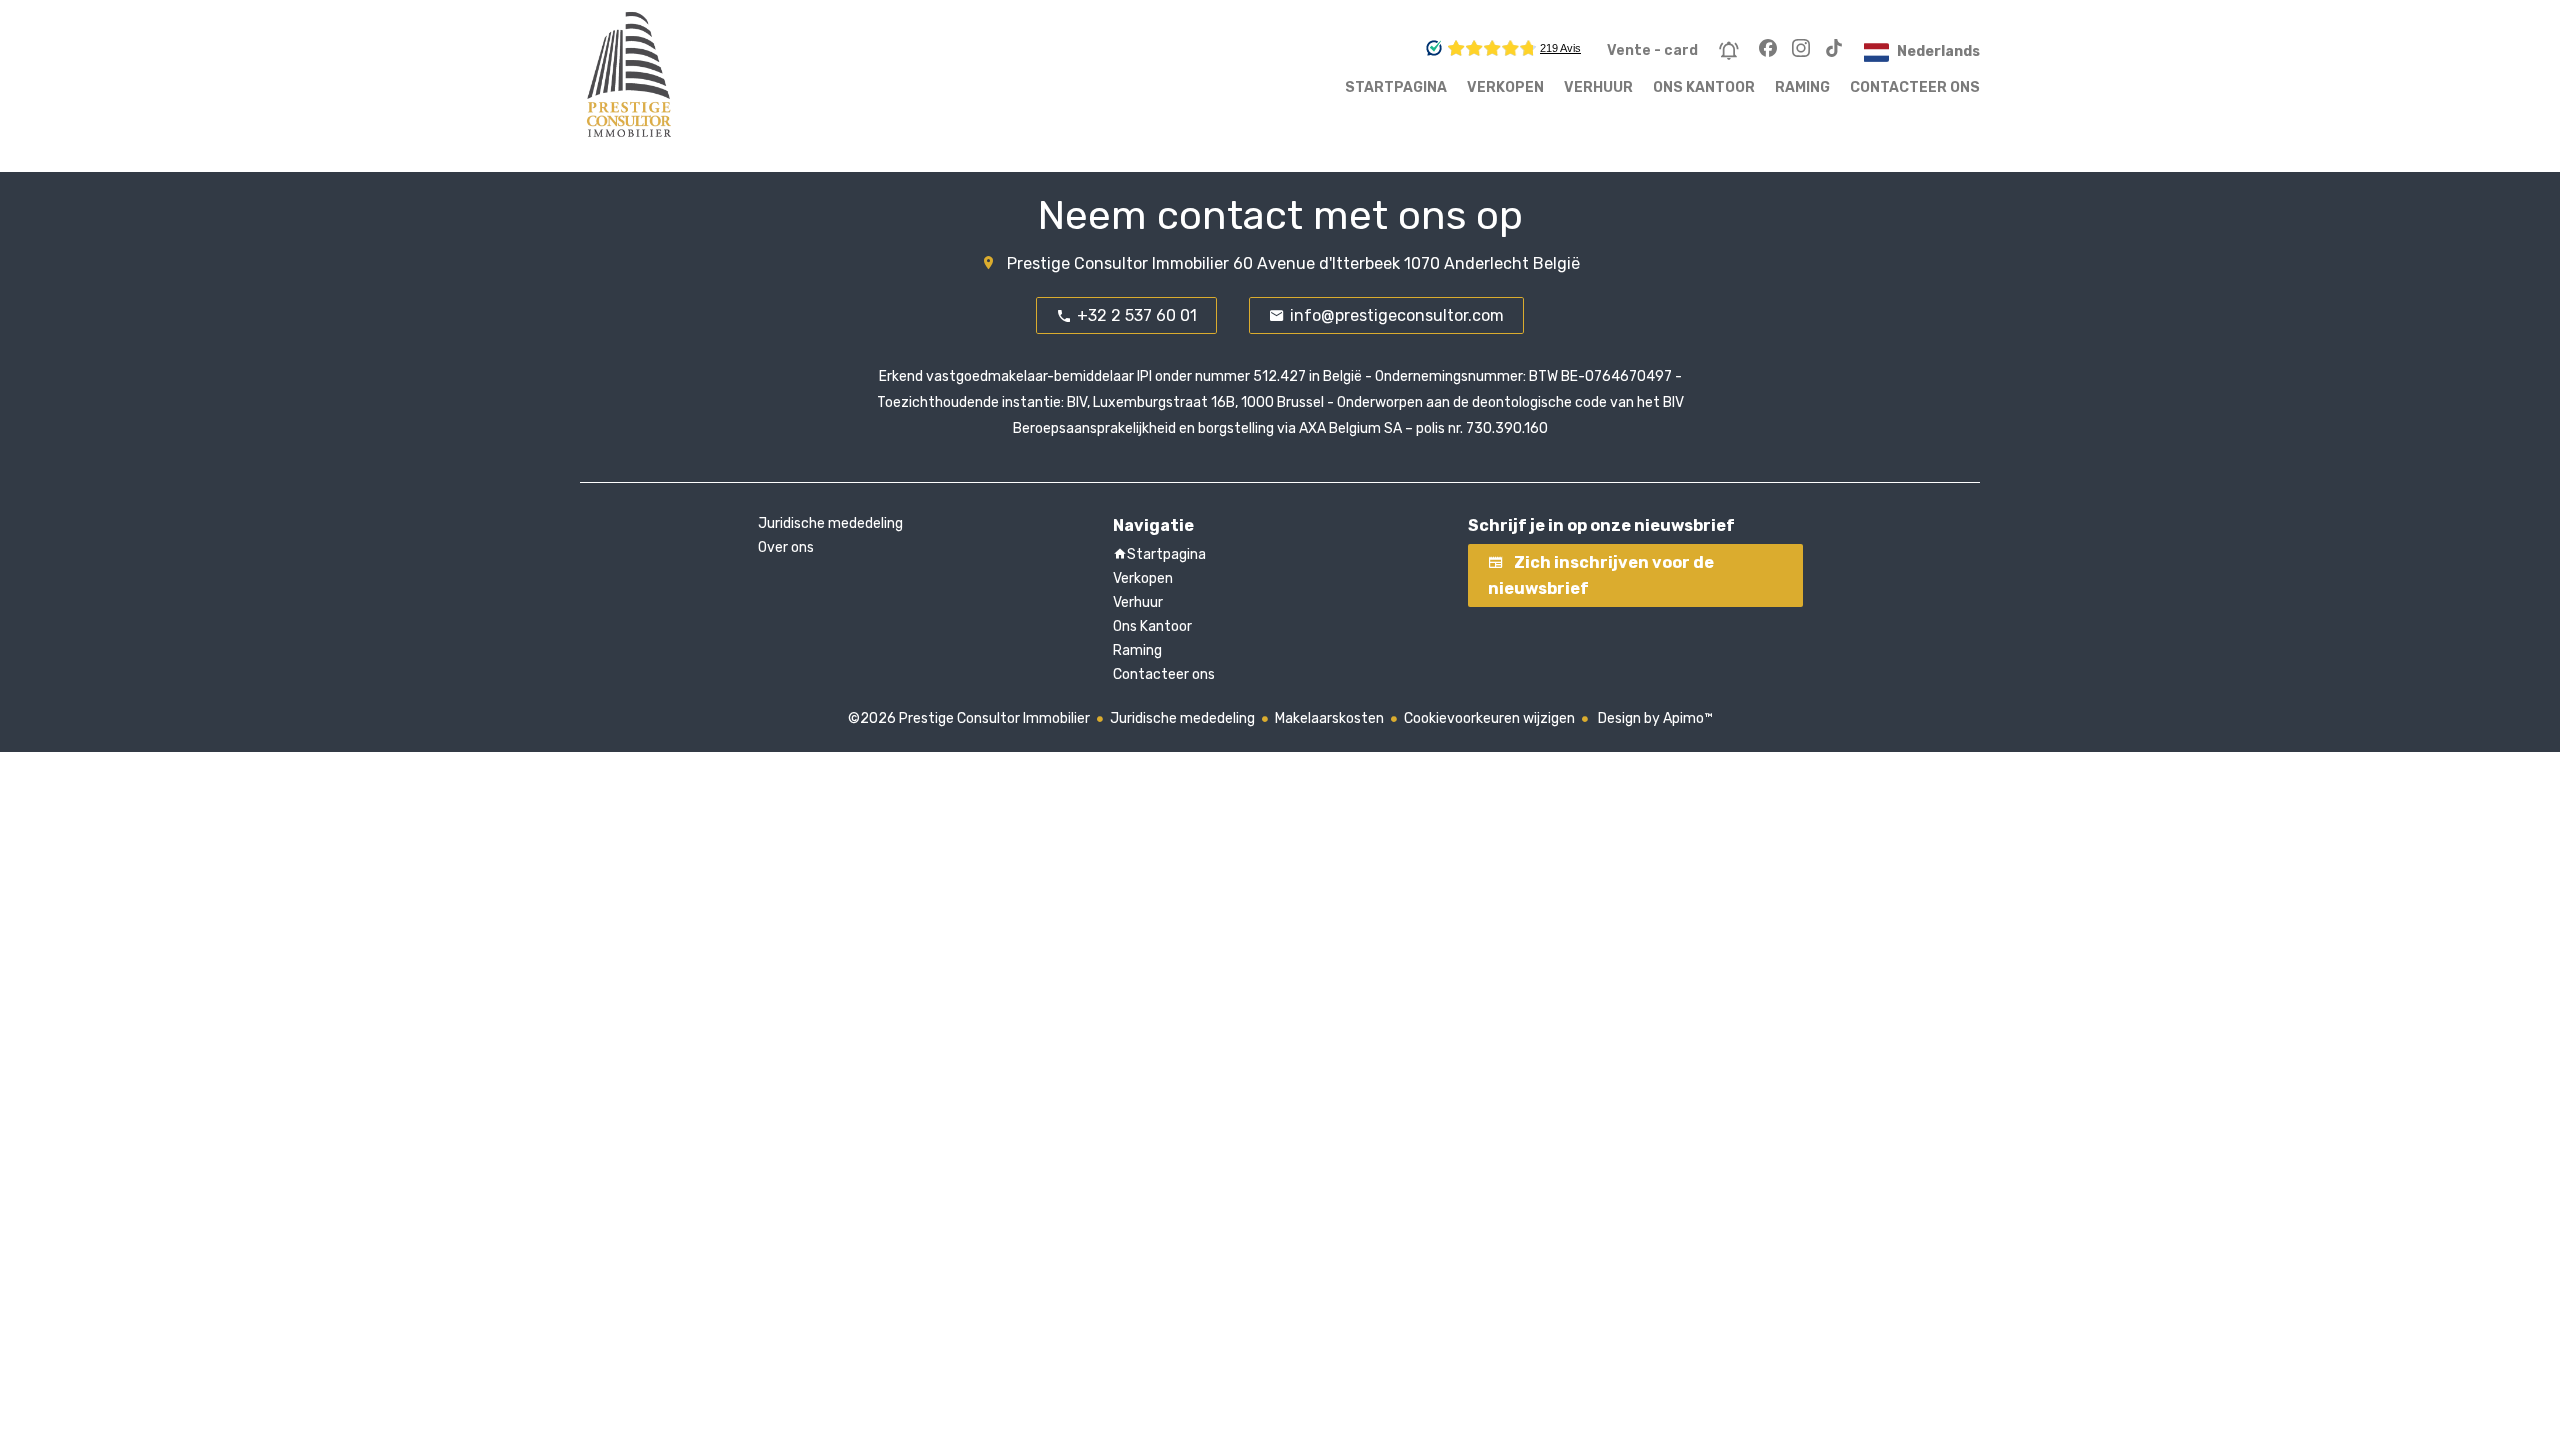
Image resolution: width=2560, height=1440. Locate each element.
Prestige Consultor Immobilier (1118, 263)
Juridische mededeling (1182, 718)
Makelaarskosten (1329, 718)
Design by (1654, 718)
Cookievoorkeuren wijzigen (1489, 718)
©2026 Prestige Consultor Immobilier (969, 718)
